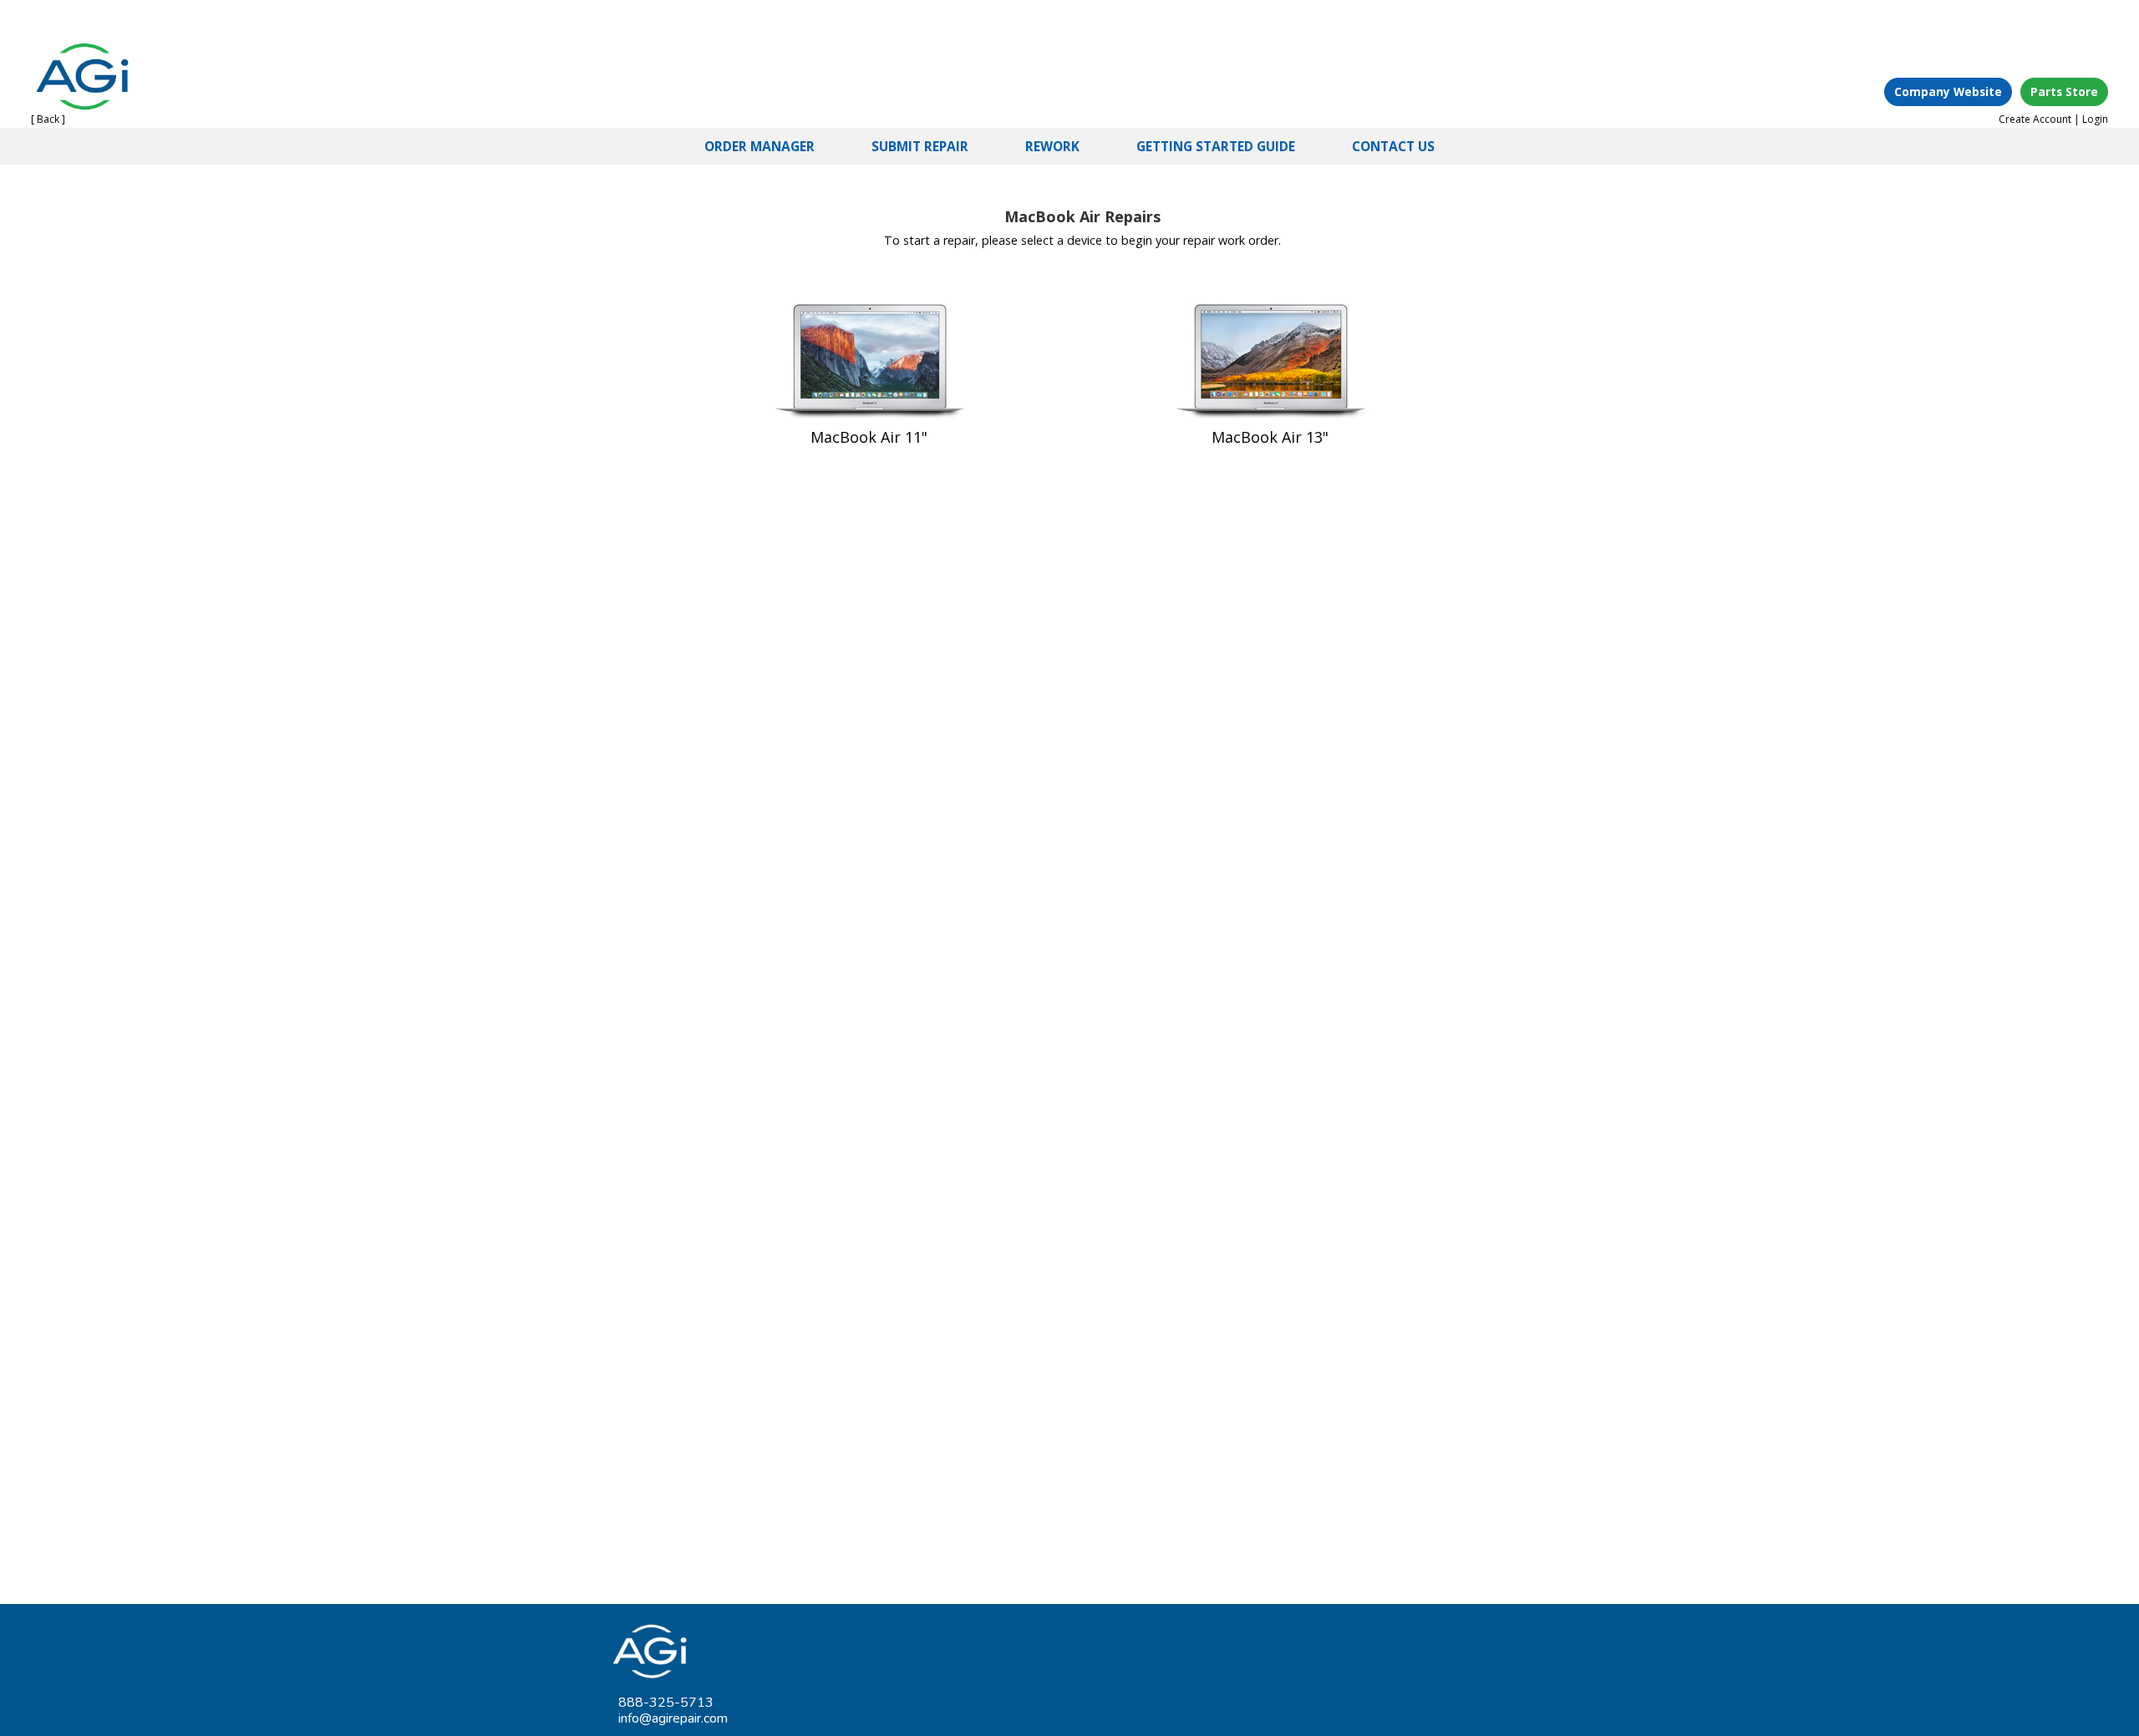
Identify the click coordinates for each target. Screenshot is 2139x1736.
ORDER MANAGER (760, 146)
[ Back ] (48, 119)
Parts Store (2064, 91)
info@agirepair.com (673, 1718)
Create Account (2035, 119)
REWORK (1052, 146)
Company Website (1948, 91)
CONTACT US (1393, 146)
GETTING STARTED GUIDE (1216, 146)
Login (2095, 119)
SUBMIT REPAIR (920, 146)
